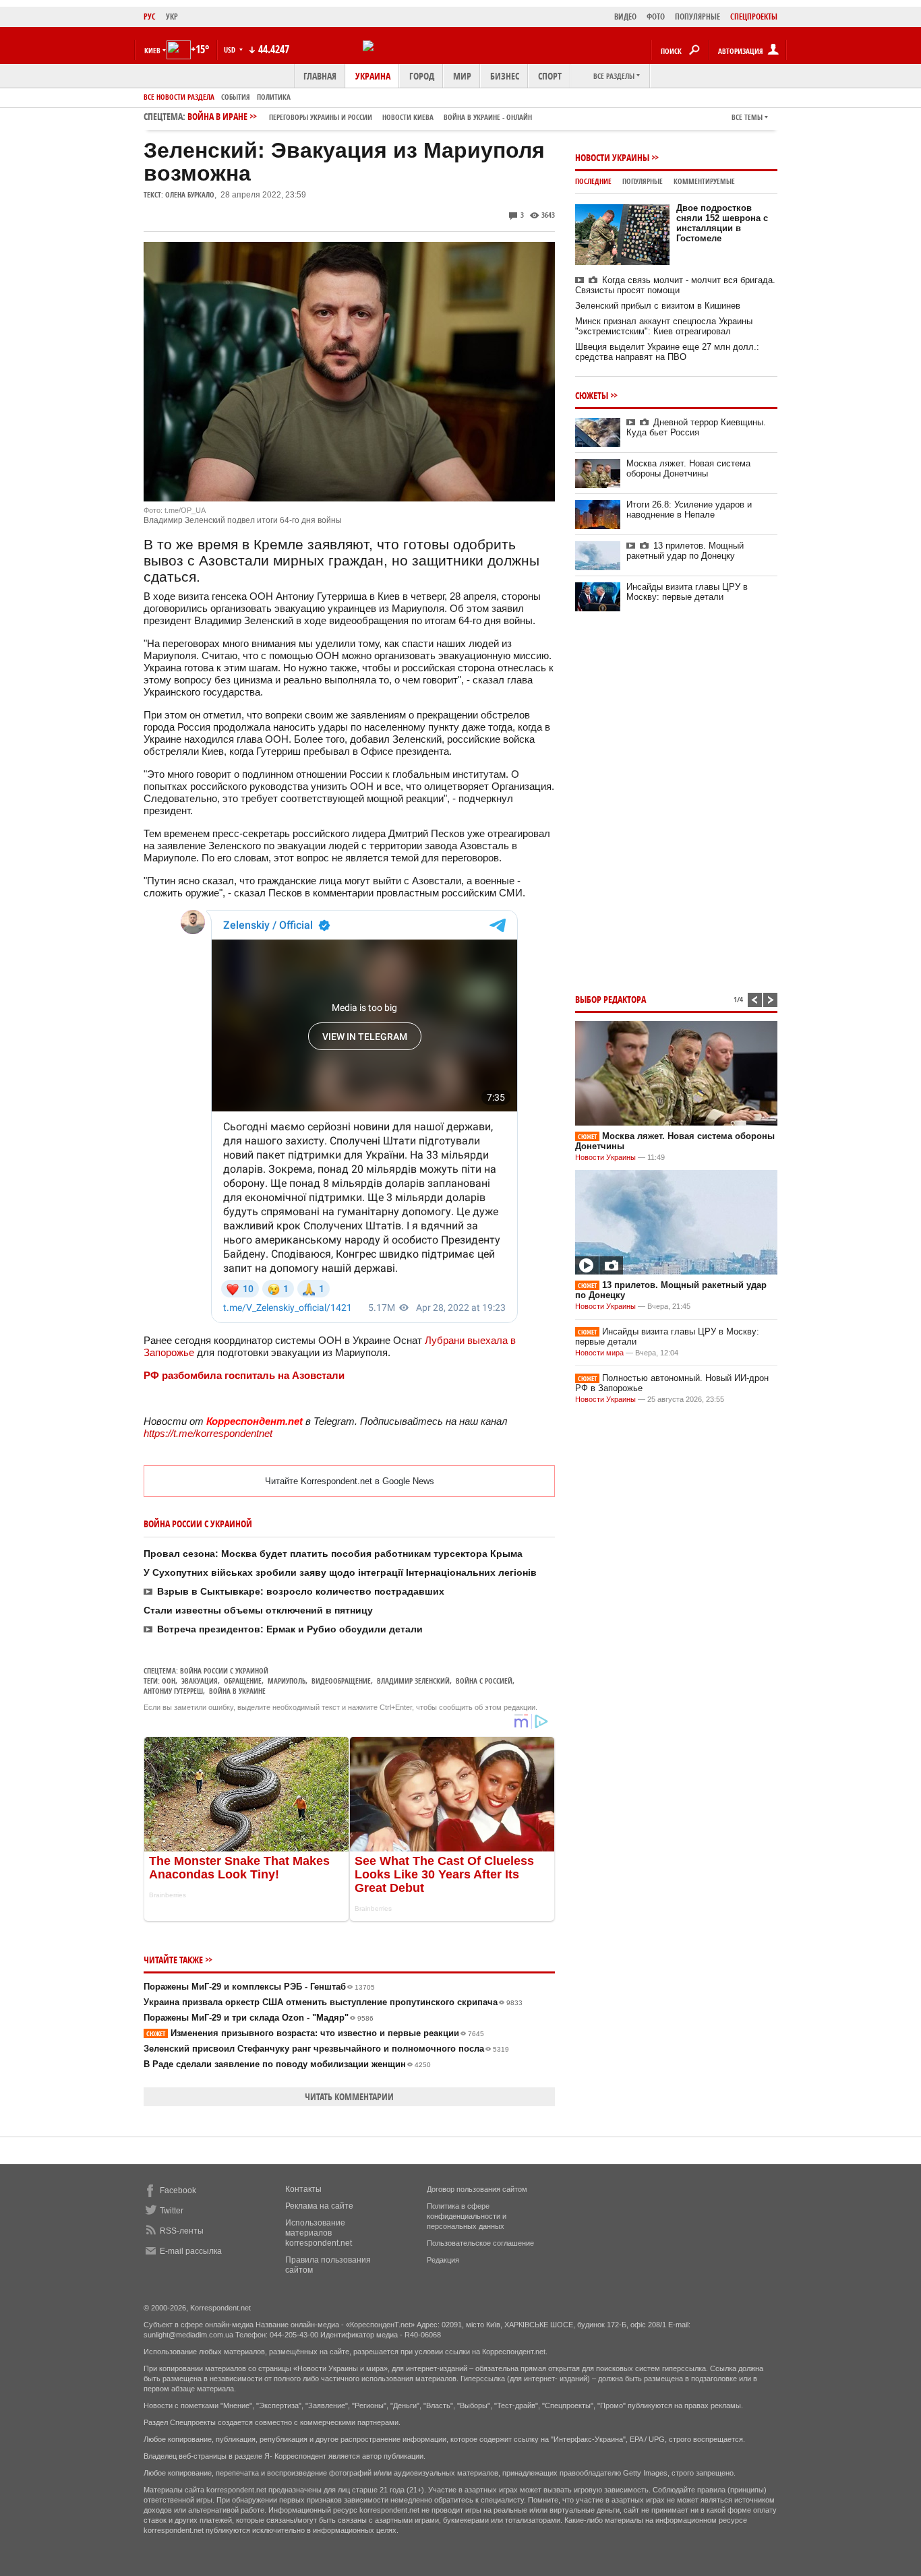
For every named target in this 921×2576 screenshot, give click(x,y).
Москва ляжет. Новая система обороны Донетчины (688, 468)
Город (422, 76)
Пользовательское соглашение (480, 2243)
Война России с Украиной (224, 1670)
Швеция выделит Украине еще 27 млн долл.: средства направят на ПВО (667, 352)
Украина (373, 76)
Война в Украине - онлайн (488, 117)
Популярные (643, 181)
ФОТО (656, 17)
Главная (320, 76)
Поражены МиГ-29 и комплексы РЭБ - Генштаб (259, 1987)
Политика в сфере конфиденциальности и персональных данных (467, 2216)
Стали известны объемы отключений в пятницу (258, 1610)
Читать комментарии (349, 2096)
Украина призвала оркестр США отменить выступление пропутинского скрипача (333, 2002)
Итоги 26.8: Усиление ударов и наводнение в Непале (689, 510)
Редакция (443, 2260)
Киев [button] (152, 50)
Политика (274, 97)
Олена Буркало (190, 194)
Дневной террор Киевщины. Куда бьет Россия (696, 427)
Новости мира (599, 1353)
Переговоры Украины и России (321, 117)
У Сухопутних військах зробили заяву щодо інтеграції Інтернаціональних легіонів (340, 1572)
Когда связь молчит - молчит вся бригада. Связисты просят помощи (675, 285)
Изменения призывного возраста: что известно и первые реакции (315, 2033)
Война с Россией (484, 1681)
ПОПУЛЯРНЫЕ (697, 17)
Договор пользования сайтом (477, 2189)
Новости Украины (612, 157)
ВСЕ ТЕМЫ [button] (747, 117)
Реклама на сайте (319, 2206)
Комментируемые (704, 181)
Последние (593, 181)
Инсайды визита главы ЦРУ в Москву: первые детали (687, 592)
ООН (169, 1681)
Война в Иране (360, 116)
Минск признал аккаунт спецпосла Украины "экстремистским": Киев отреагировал (664, 326)
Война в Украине (237, 1691)
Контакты (303, 2189)
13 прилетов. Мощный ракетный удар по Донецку (685, 551)
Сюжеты (592, 395)
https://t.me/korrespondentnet (208, 1433)
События (236, 97)
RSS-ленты (182, 2231)
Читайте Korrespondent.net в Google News (350, 1481)
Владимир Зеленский (413, 1681)
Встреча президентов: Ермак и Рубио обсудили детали (290, 1629)
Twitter (172, 2211)
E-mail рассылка (191, 2251)
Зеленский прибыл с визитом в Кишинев (658, 306)
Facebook (178, 2190)
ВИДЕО (625, 17)
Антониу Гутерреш (173, 1691)
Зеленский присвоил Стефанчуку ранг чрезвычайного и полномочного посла (326, 2049)
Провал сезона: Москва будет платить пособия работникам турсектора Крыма (333, 1554)
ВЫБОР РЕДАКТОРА (611, 999)
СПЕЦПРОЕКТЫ (754, 17)
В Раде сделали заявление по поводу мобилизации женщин (287, 2064)
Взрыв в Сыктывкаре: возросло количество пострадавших (301, 1591)
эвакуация (200, 1681)
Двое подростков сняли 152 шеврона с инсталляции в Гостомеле (722, 223)
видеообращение (341, 1681)
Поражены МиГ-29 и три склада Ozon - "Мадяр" (259, 2018)
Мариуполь (287, 1681)
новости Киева (408, 117)
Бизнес (505, 76)
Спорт (550, 76)
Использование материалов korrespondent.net (319, 2233)
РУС (150, 17)
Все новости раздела (179, 97)
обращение (243, 1681)
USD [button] (231, 50)
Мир (462, 76)
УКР (172, 17)
